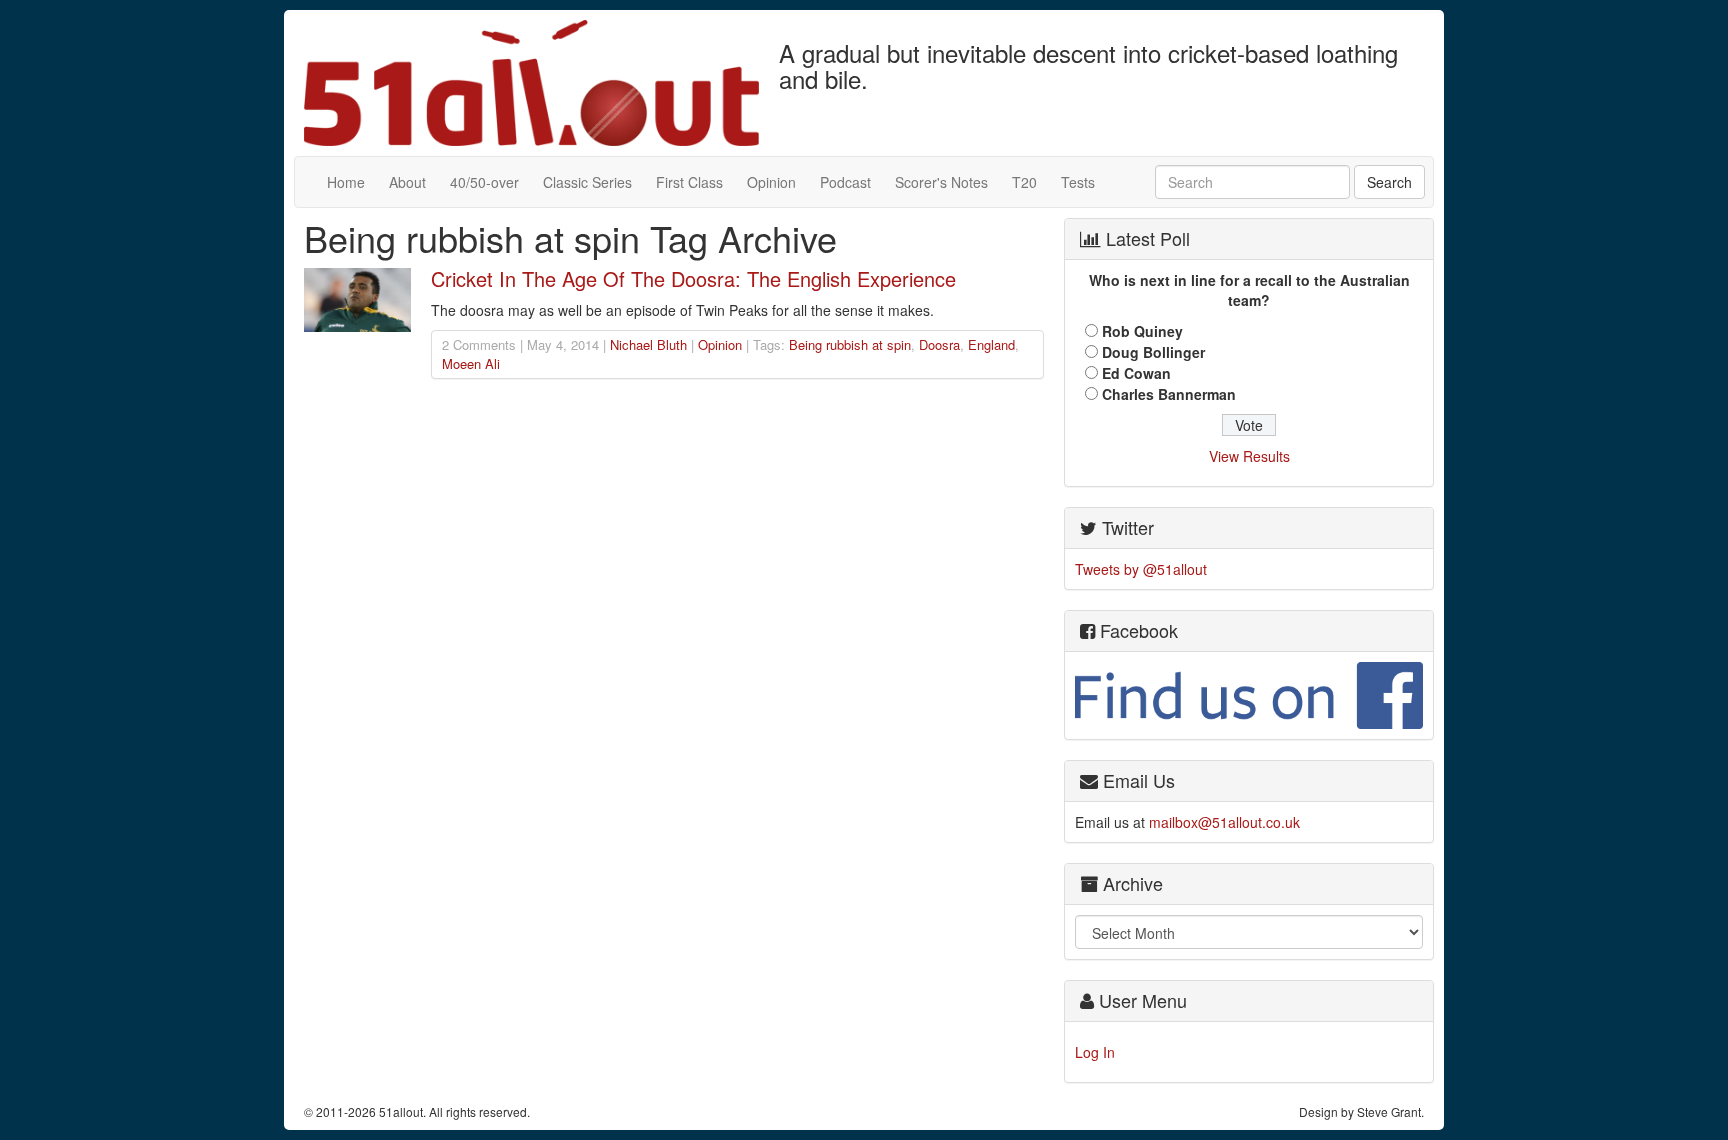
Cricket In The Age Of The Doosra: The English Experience (693, 278)
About (407, 182)
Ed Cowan (1136, 373)
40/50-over (484, 182)
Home (346, 182)
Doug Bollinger (1153, 352)
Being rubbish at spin (850, 344)
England (991, 344)
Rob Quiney (1142, 331)
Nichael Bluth (648, 344)
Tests (1078, 182)
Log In (1095, 1052)
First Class (689, 182)
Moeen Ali (471, 363)
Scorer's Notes (941, 182)
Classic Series (587, 182)
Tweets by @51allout (1141, 569)
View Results (1249, 456)
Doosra (939, 344)
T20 (1024, 182)
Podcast (845, 182)
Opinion (771, 182)
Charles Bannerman (1169, 394)
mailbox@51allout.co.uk (1224, 822)
